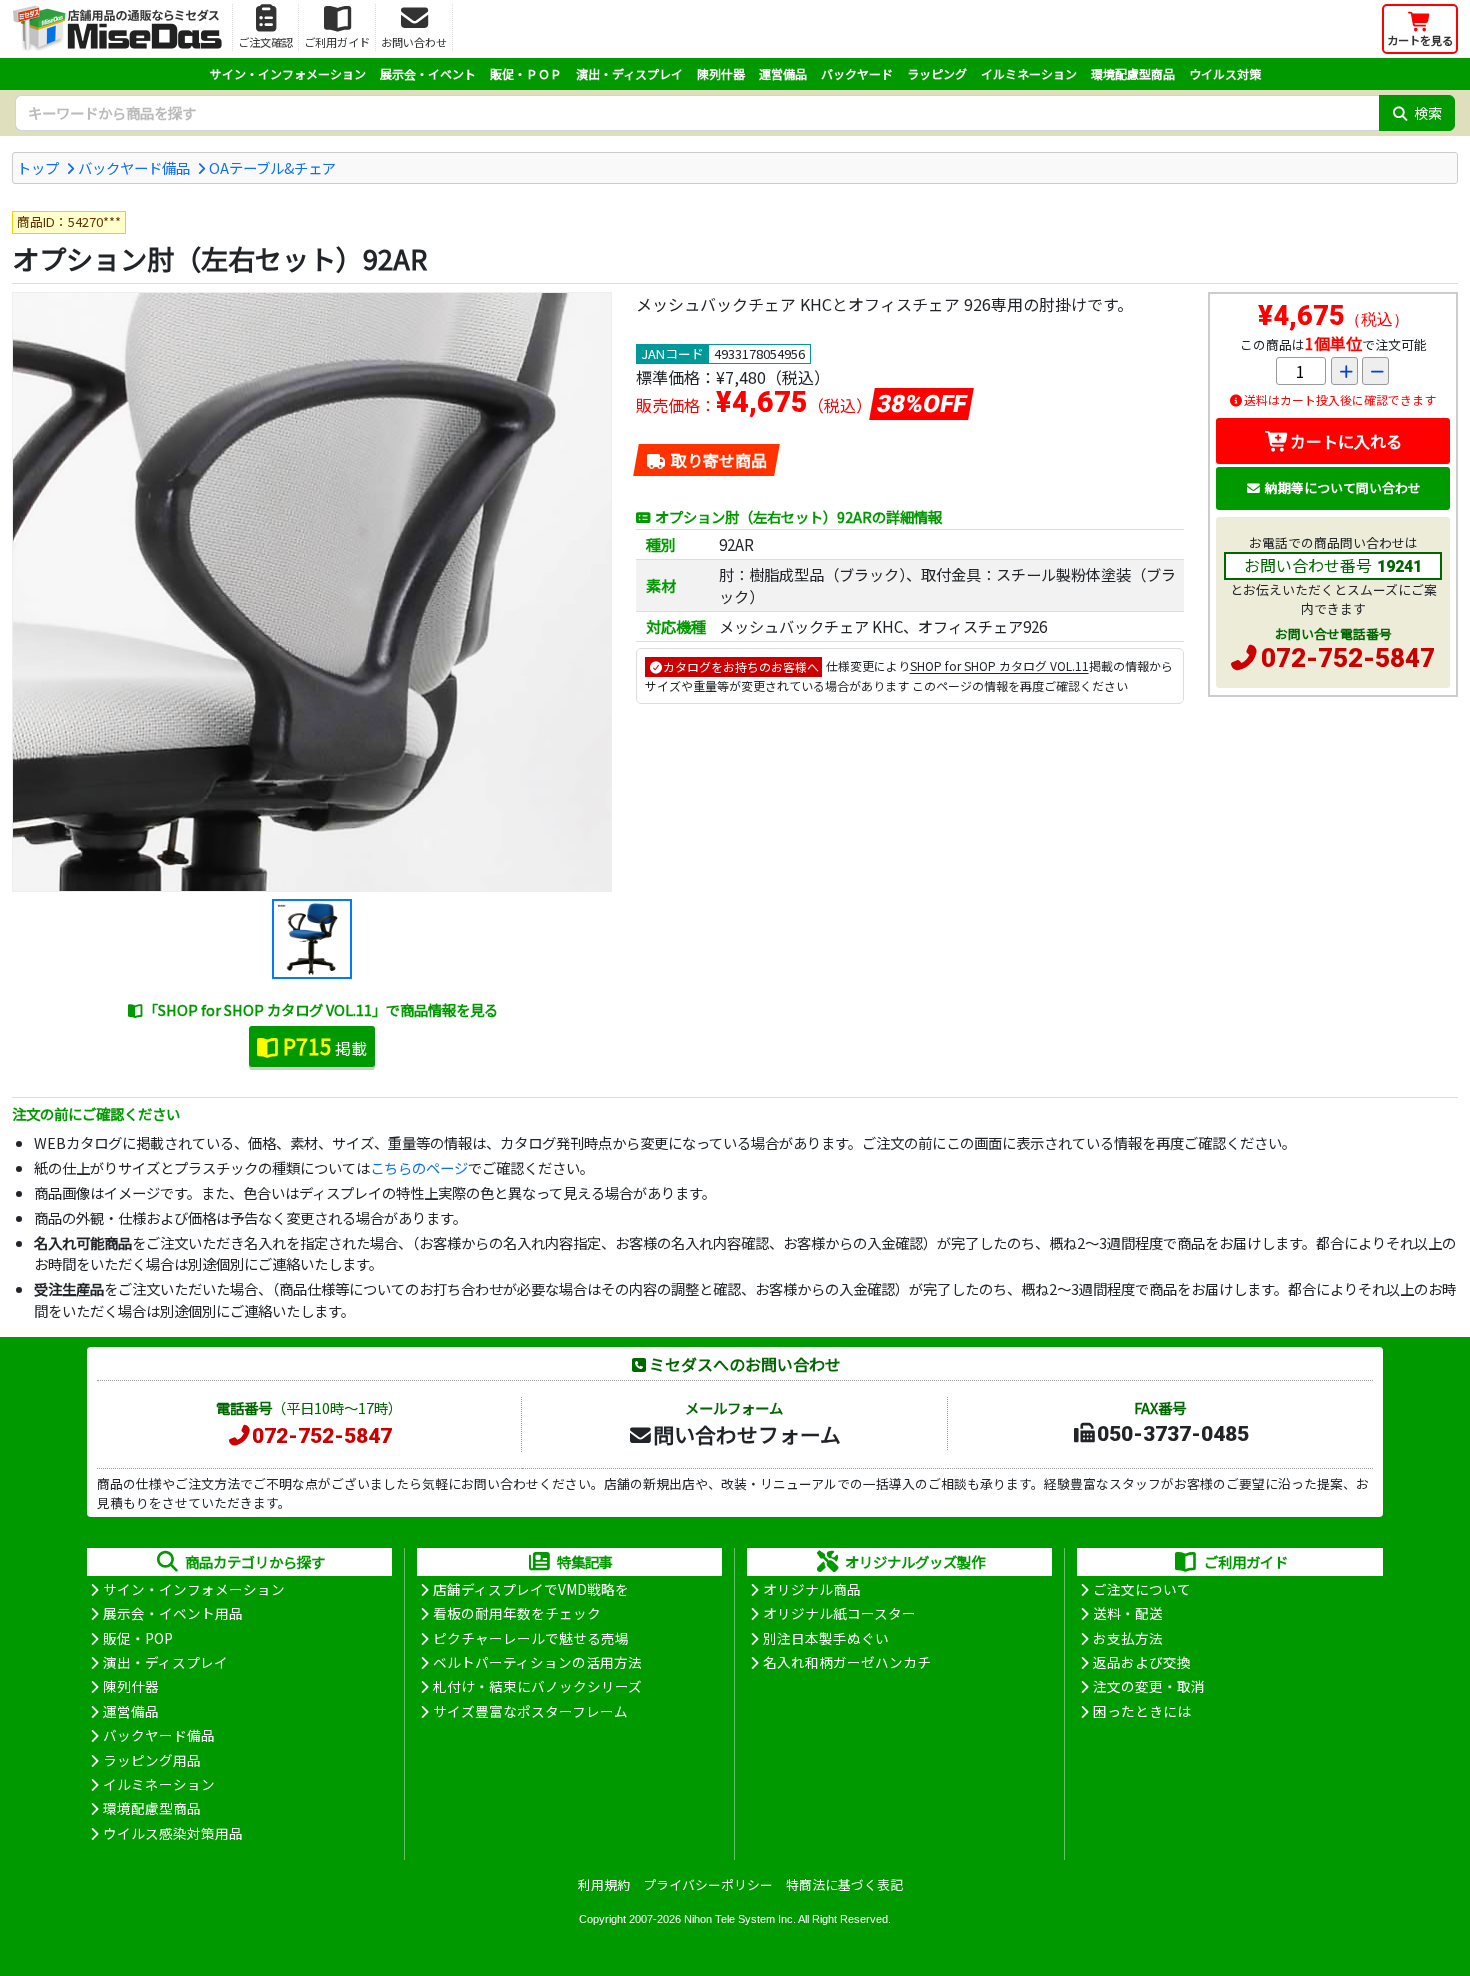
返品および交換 (1142, 1662)
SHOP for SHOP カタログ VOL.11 (999, 666)
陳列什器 (721, 73)
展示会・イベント (428, 73)
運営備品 (783, 73)
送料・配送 (1128, 1613)
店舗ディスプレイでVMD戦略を (531, 1589)
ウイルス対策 (1225, 73)
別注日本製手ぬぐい (826, 1638)
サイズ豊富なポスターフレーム (530, 1711)
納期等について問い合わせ (1343, 487)
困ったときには (1142, 1711)
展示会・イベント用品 (173, 1613)
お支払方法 (1128, 1638)
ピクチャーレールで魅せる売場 (531, 1638)
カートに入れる (1346, 441)
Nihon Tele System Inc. (740, 1919)
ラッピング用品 (152, 1760)
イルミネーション (1029, 73)
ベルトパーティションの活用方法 (537, 1662)
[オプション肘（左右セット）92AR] (312, 592)
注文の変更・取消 (1149, 1686)
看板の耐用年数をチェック (517, 1613)
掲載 (325, 1046)
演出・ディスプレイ (629, 73)
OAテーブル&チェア (272, 167)
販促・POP (138, 1638)
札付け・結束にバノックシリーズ (537, 1686)
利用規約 (604, 1884)
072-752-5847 (1348, 658)
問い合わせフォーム (747, 1434)
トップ (38, 167)
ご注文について (1142, 1589)
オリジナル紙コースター (839, 1613)
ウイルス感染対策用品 (173, 1833)
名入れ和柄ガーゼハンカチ (847, 1662)
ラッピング (937, 73)
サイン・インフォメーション (288, 73)
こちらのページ (419, 1167)
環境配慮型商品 (1133, 73)
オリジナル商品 (812, 1589)
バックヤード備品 (134, 167)
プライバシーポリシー (708, 1884)
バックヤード (857, 73)
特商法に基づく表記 (844, 1884)
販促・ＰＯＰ (526, 73)
